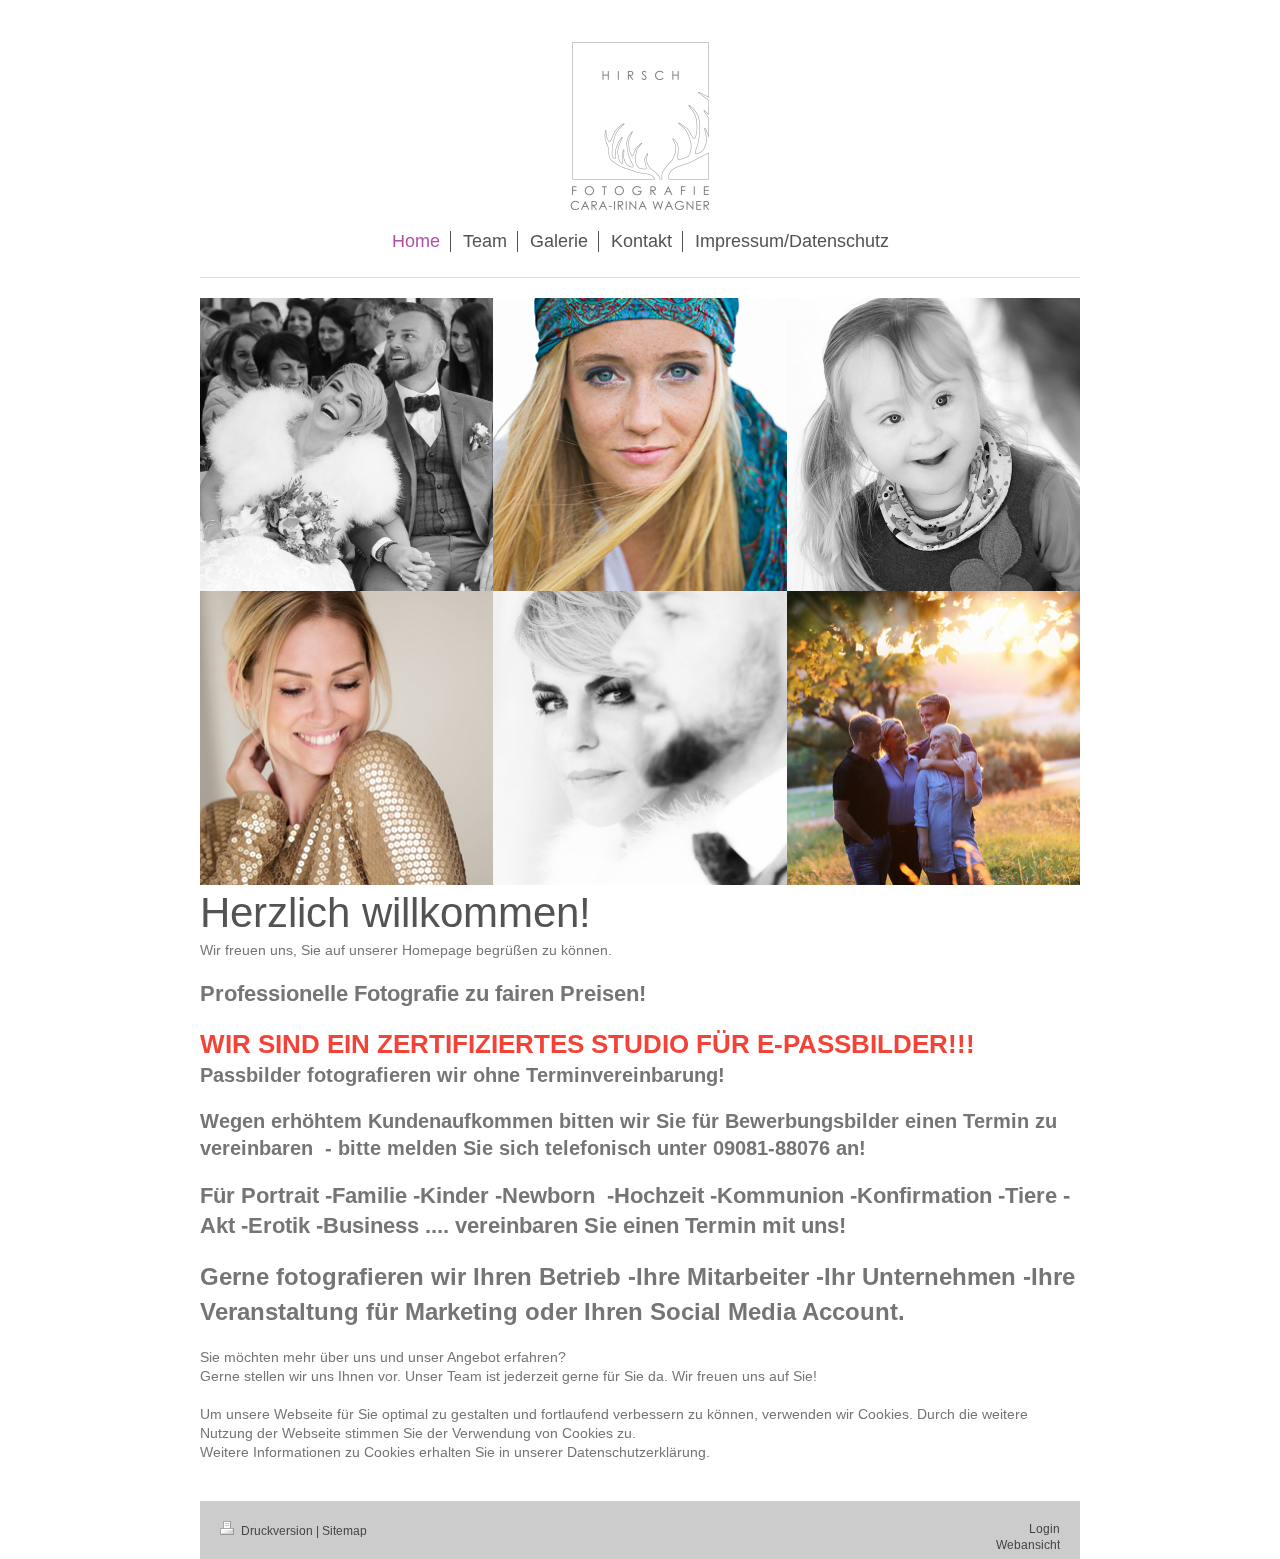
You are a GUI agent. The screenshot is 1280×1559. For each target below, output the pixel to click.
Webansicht (1028, 1545)
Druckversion (277, 1531)
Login (1044, 1529)
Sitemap (344, 1531)
